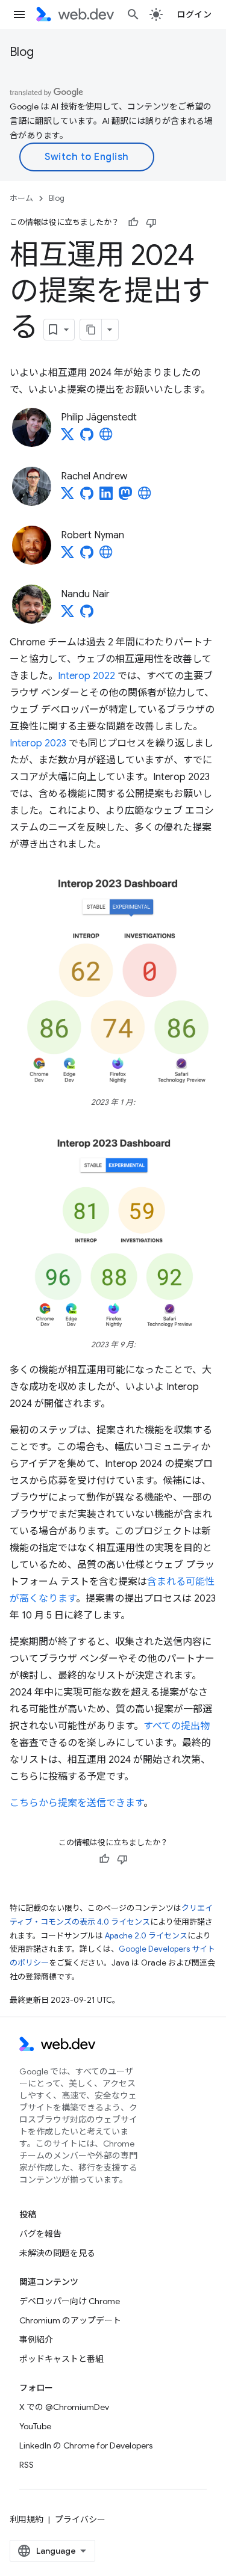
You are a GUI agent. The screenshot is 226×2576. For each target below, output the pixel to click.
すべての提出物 (177, 1726)
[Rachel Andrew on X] (67, 497)
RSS (27, 2465)
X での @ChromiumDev (64, 2407)
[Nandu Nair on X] (67, 615)
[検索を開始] (133, 14)
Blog (22, 52)
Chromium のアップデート (70, 2320)
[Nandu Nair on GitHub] (87, 615)
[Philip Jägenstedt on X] (67, 438)
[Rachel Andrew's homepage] (145, 497)
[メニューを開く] (19, 14)
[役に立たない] (151, 223)
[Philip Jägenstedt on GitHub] (87, 438)
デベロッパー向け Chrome (70, 2301)
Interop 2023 (38, 743)
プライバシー (80, 2519)
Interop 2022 (86, 676)
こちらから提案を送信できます (77, 1803)
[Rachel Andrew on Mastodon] (125, 497)
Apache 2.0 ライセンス (146, 1936)
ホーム (21, 198)
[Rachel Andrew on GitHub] (87, 497)
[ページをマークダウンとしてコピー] (91, 330)
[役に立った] (133, 223)
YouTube (35, 2426)
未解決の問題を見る (57, 2253)
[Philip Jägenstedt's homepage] (106, 438)
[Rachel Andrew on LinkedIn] (106, 497)
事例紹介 (36, 2340)
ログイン (194, 14)
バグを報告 (40, 2234)
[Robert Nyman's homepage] (106, 556)
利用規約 (27, 2519)
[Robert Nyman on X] (67, 556)
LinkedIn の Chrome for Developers (86, 2445)
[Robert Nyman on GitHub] (87, 556)
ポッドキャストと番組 (61, 2359)
